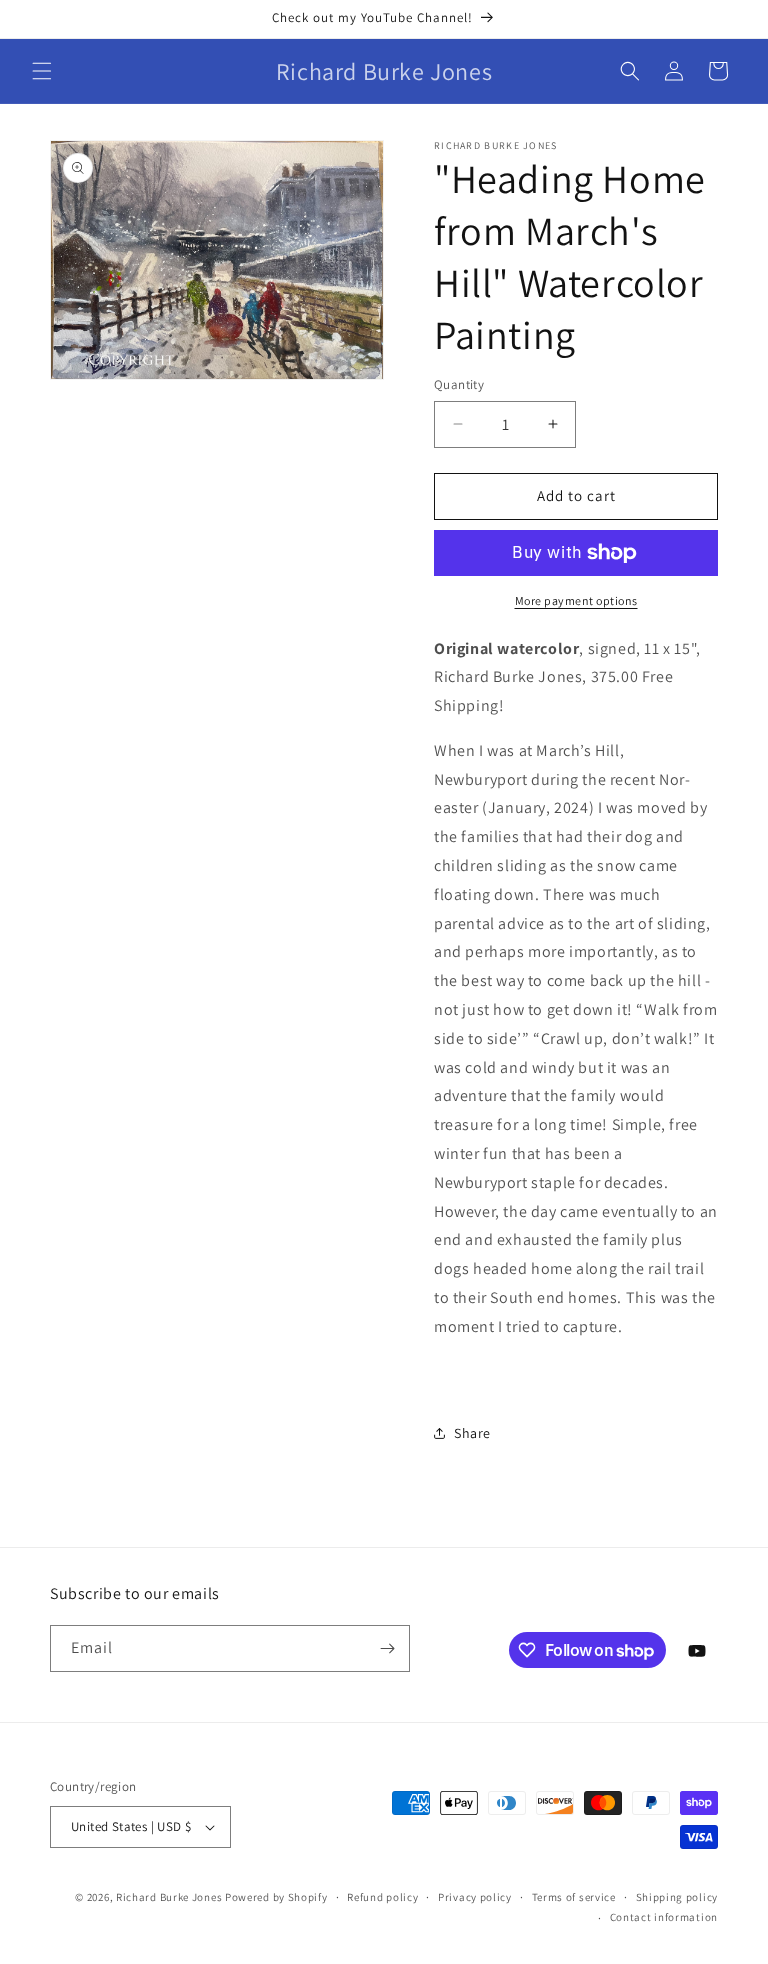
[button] (42, 71)
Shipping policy (677, 1897)
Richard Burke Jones (169, 1897)
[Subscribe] (387, 1648)
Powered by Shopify (276, 1897)
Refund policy (382, 1897)
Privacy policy (475, 1897)
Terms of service (574, 1897)
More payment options (576, 600)
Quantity (459, 384)
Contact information (664, 1917)
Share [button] (472, 1433)
